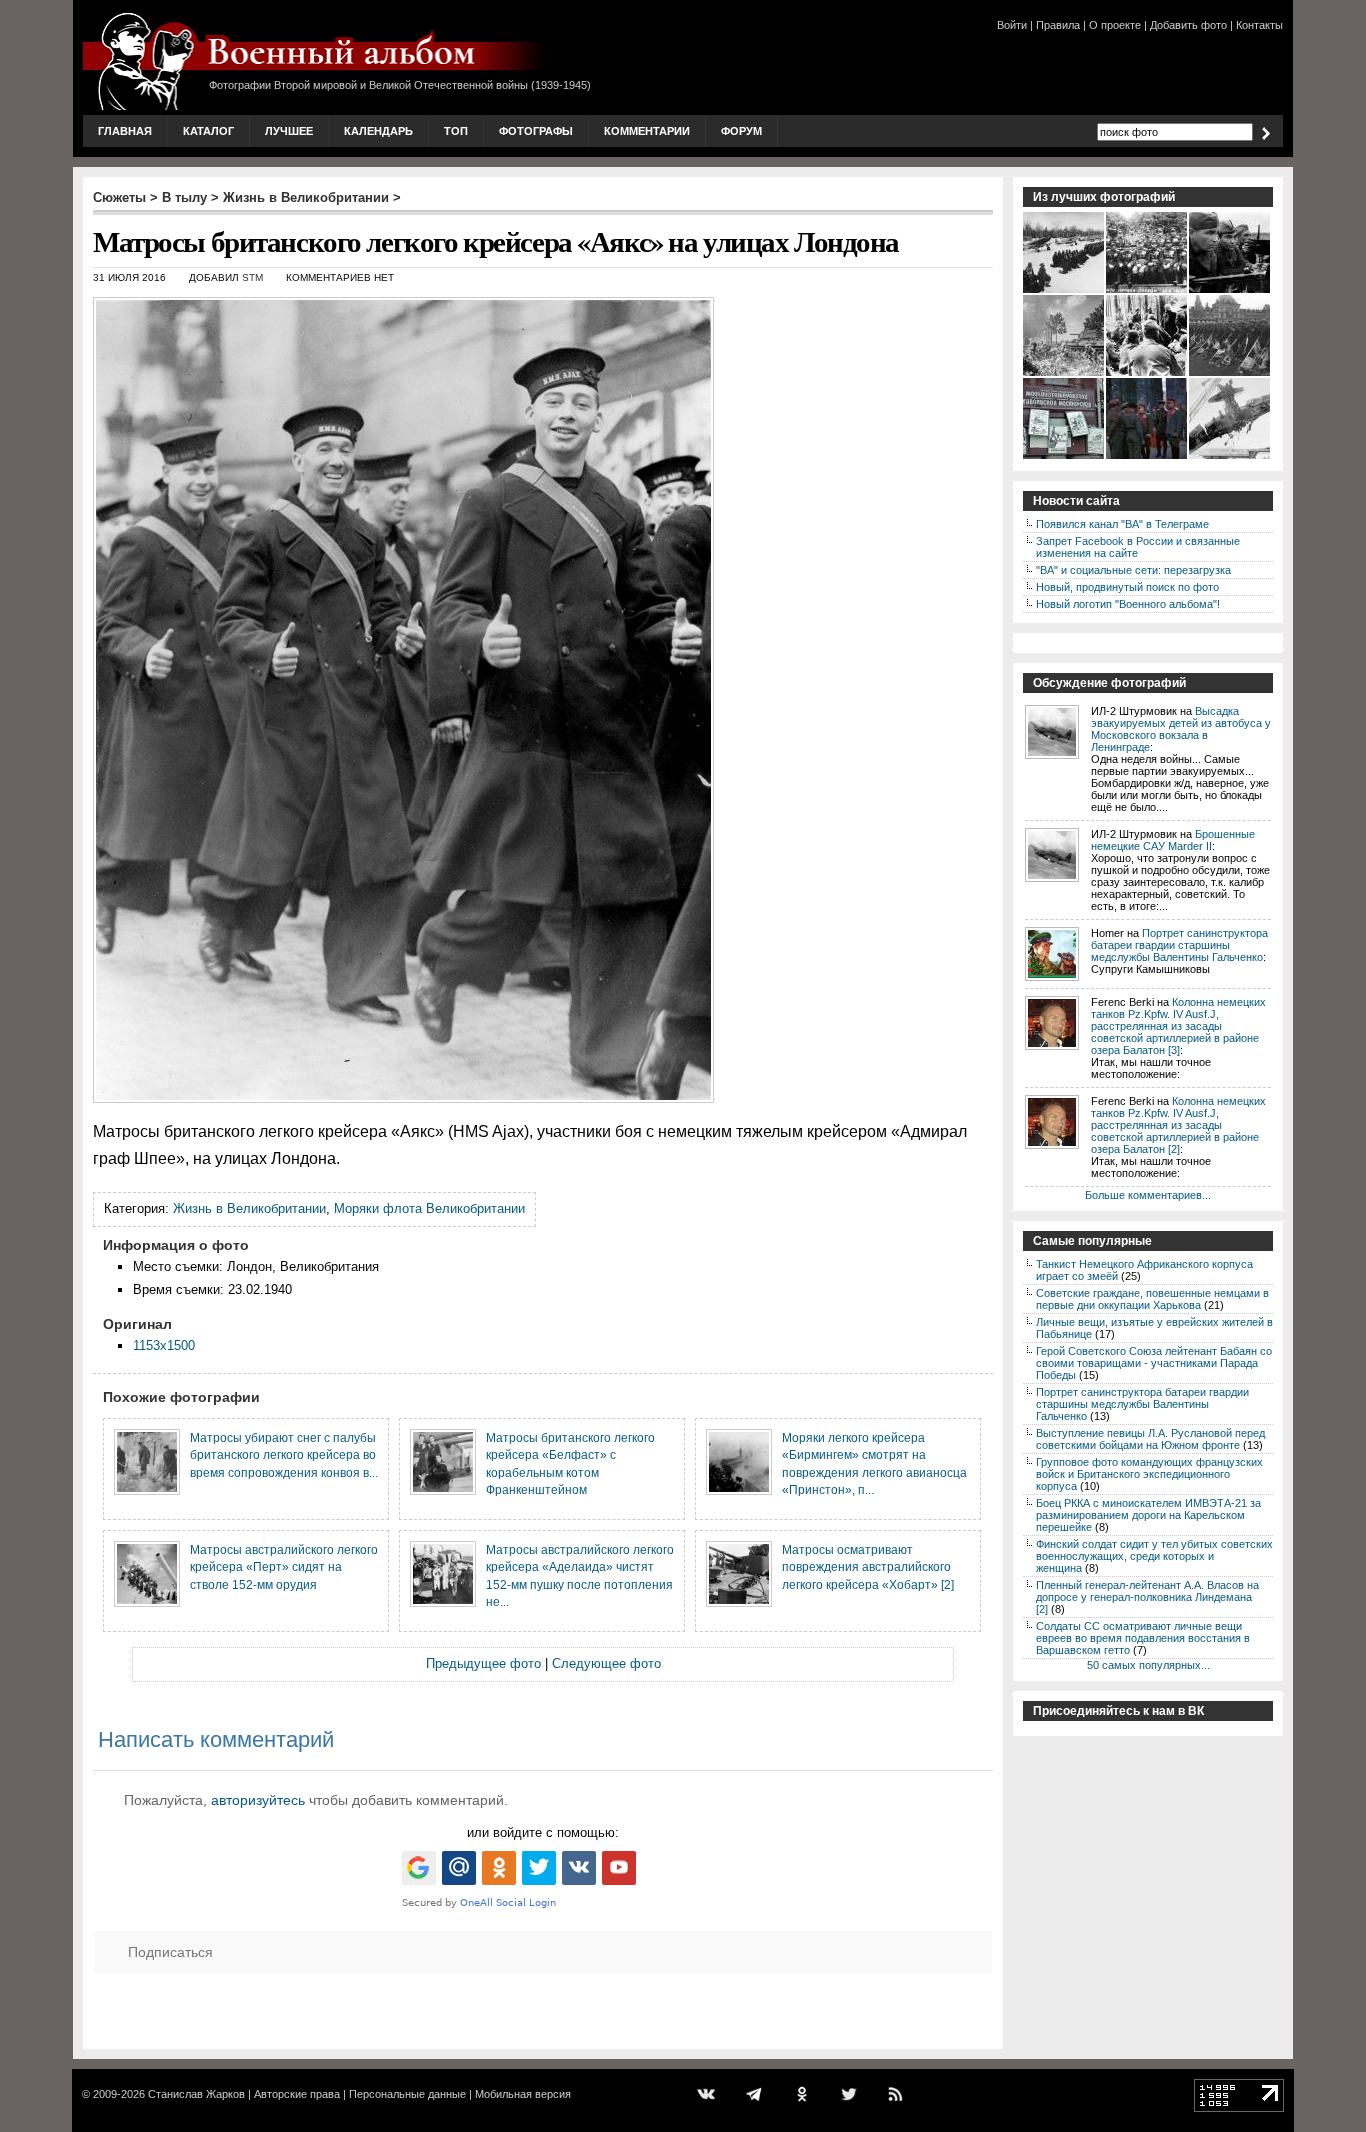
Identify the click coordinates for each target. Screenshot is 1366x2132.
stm (252, 277)
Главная (125, 131)
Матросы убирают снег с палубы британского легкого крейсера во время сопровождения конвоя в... (284, 1455)
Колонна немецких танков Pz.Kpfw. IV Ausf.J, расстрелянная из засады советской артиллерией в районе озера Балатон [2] (1178, 1125)
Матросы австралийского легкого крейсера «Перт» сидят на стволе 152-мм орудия (284, 1567)
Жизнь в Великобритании (306, 197)
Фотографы (536, 131)
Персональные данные (407, 2094)
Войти (1012, 25)
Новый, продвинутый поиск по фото (1127, 587)
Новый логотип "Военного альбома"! (1128, 604)
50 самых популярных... (1148, 1665)
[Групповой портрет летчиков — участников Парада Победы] (1147, 291)
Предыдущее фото (483, 1663)
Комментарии (647, 131)
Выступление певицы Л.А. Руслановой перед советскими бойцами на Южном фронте (1150, 1439)
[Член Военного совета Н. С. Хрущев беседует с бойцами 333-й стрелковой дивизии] (1147, 374)
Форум (741, 131)
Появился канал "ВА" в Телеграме (1122, 524)
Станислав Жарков (196, 2094)
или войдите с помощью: (543, 1832)
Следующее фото (606, 1663)
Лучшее (289, 131)
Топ (456, 131)
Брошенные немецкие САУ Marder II (1173, 840)
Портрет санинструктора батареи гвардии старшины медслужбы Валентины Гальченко (1179, 945)
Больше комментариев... (1148, 1195)
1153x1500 (164, 1345)
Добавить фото (1188, 25)
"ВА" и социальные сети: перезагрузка (1133, 570)
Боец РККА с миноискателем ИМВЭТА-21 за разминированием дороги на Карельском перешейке (1148, 1515)
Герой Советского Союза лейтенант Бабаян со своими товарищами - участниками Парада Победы (1154, 1363)
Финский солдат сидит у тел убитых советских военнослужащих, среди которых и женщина (1154, 1556)
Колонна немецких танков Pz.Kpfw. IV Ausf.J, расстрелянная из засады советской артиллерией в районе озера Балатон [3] (1178, 1026)
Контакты (1259, 25)
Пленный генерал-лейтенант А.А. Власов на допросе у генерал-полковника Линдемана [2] (1147, 1597)
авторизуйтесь (258, 1800)
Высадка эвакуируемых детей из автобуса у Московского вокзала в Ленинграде (1181, 729)
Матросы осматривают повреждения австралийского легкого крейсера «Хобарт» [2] (868, 1567)
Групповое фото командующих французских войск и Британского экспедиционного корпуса (1149, 1474)
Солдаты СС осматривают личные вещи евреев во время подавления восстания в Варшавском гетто (1143, 1638)
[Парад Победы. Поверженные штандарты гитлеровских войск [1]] (1230, 374)
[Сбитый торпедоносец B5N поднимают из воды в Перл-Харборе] (1230, 457)
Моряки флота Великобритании (429, 1208)
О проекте (1115, 25)
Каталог (208, 131)
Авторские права (297, 2094)
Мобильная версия (523, 2094)
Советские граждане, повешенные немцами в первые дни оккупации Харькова (1152, 1299)
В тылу (184, 197)
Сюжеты (119, 197)
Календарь (378, 131)
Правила (1058, 25)
